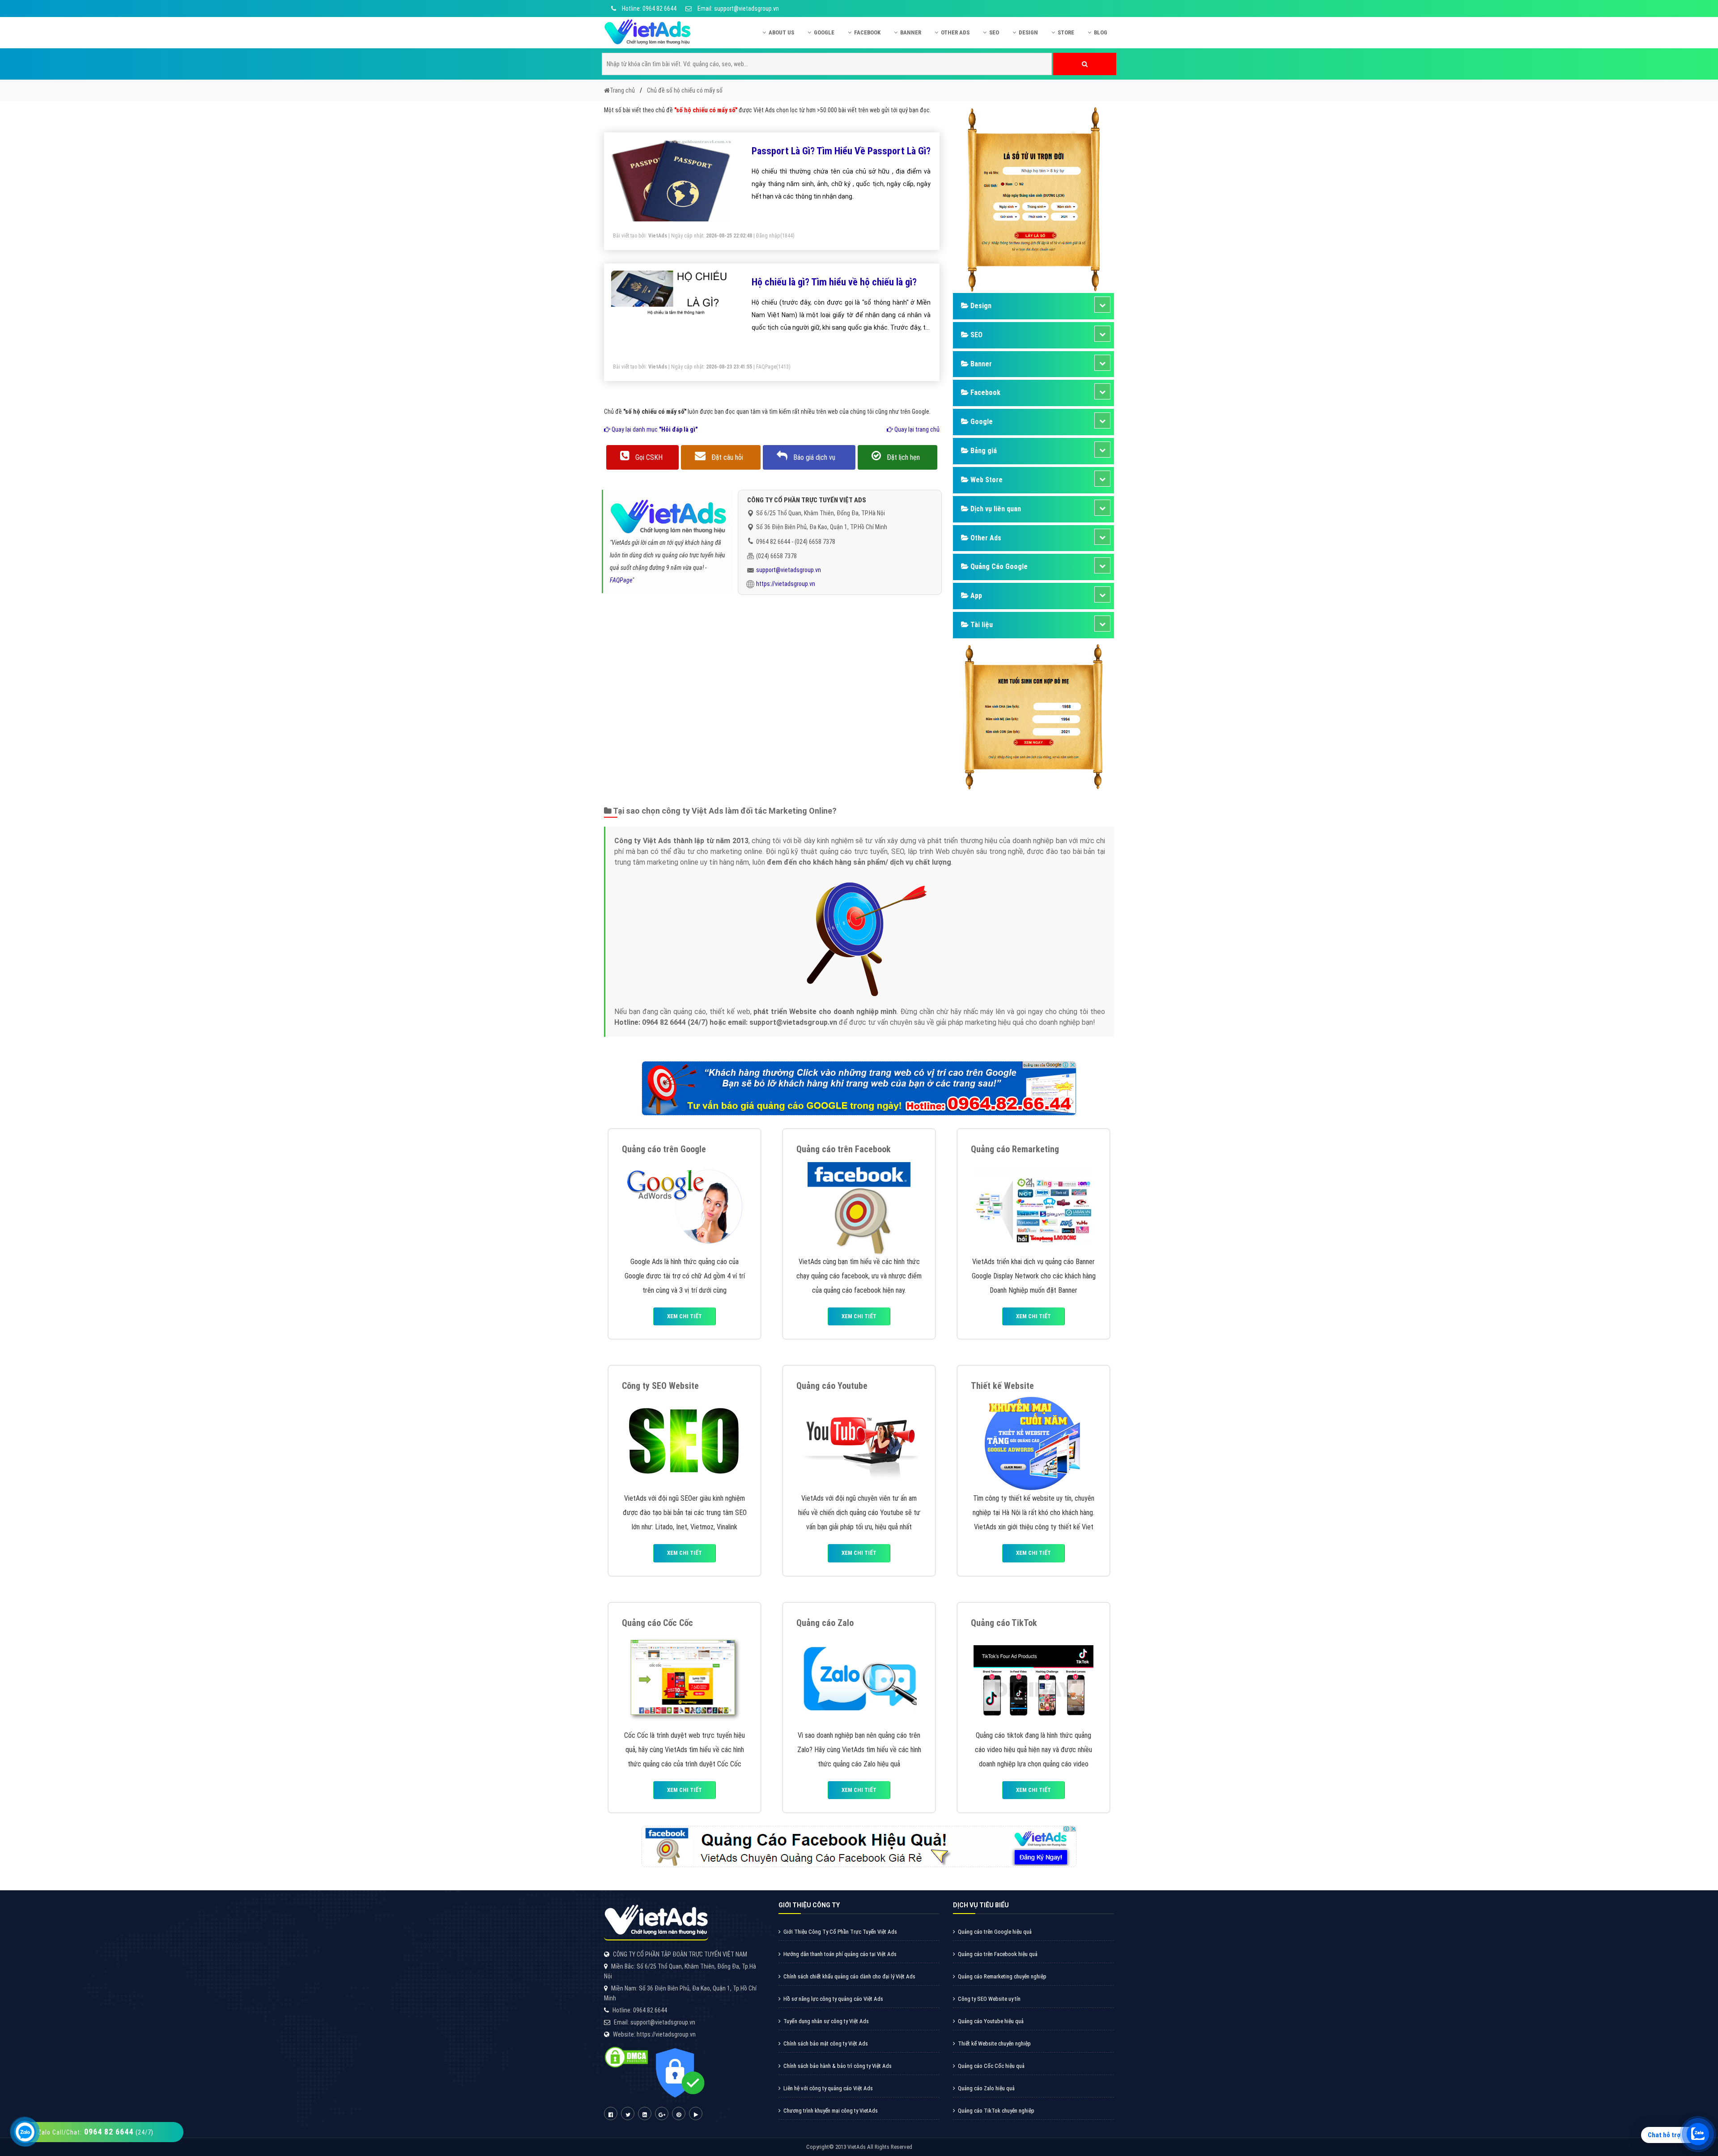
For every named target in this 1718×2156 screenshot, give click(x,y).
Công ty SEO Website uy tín (989, 1999)
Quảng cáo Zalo (825, 1623)
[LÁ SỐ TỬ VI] (1033, 199)
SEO (994, 32)
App (975, 596)
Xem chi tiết (685, 1316)
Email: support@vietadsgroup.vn (738, 8)
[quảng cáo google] (859, 1088)
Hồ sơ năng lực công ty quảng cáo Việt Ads (833, 1999)
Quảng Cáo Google (998, 567)
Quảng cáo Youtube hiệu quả (991, 2021)
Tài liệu (981, 625)
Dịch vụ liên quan (995, 509)
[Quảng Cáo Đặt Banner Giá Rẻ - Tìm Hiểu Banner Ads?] (1033, 1206)
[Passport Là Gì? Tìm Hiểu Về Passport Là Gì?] (671, 184)
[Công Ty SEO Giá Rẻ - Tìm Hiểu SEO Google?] (685, 1442)
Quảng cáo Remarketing (1015, 1149)
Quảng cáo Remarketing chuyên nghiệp (1002, 1976)
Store (1066, 32)
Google (824, 32)
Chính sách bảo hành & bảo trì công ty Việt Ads (838, 2066)
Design (1028, 32)
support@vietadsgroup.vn (789, 570)
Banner (911, 32)
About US (781, 32)
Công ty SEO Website (660, 1386)
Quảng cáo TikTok (1004, 1623)
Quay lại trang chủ (916, 429)
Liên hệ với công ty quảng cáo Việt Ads (828, 2088)
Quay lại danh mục (654, 429)
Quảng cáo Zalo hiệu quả (986, 2088)
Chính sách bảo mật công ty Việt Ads (826, 2044)
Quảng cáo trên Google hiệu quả (995, 1932)
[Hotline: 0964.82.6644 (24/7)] (25, 2132)
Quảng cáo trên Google (664, 1149)
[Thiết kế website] (1033, 1442)
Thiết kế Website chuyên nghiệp (994, 2044)
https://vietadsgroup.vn (786, 584)
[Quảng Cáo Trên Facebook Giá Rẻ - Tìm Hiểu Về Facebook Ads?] (859, 1206)
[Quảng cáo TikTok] (1033, 1679)
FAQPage (766, 367)
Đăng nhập (768, 236)
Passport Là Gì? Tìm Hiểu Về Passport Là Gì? (841, 151)
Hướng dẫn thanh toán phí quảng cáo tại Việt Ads (840, 1954)
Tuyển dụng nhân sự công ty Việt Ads (826, 2021)
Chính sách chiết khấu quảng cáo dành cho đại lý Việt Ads (849, 1976)
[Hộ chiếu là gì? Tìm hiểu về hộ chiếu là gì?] (671, 292)
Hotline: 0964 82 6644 (649, 8)
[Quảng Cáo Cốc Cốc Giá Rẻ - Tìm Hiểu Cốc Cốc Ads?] (685, 1679)
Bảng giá (983, 451)
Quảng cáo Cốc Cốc (657, 1623)
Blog (1101, 32)
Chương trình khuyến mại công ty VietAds (831, 2111)
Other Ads (955, 32)
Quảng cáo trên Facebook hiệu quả (998, 1954)
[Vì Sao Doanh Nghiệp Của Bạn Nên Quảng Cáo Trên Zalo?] (859, 1679)
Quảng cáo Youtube (832, 1386)
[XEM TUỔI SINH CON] (1033, 715)
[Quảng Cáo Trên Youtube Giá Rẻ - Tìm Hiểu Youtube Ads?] (859, 1442)
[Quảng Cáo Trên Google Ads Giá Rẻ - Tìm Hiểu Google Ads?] (685, 1206)
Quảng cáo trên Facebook (844, 1149)
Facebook (867, 32)
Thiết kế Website (1002, 1386)
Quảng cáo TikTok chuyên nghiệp (996, 2111)
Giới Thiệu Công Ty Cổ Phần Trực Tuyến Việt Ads (840, 1932)
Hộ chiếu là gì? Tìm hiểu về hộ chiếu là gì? (834, 282)
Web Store (986, 480)
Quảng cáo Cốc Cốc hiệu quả (991, 2066)
